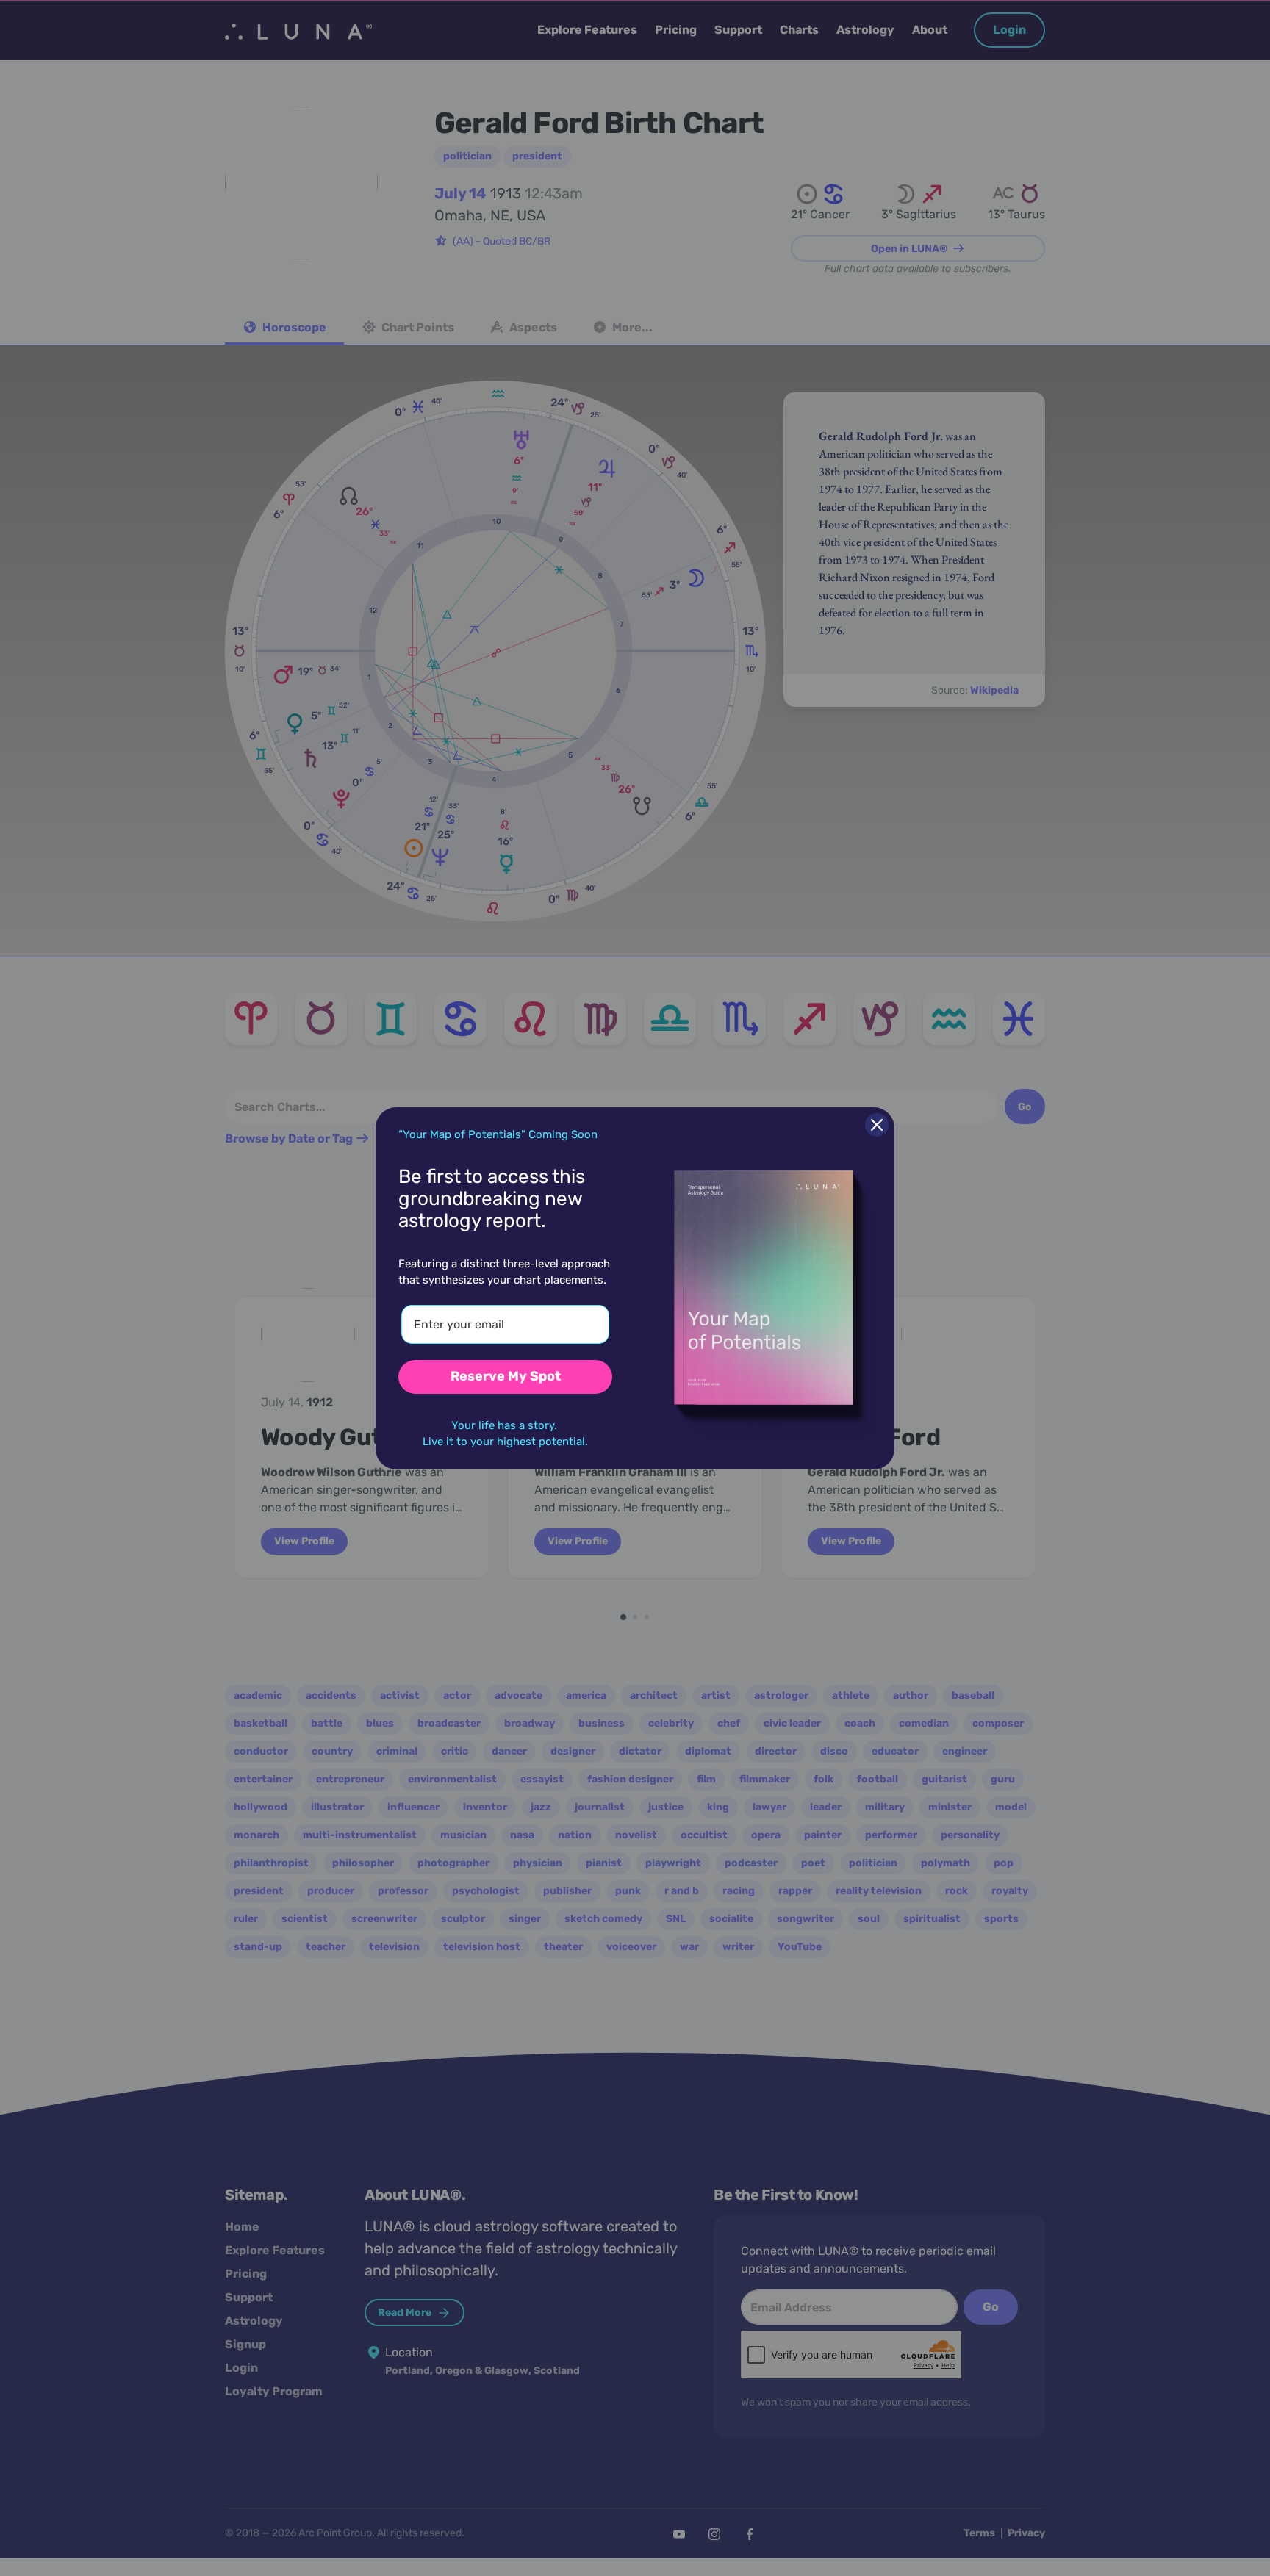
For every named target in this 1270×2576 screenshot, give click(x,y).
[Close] (877, 1125)
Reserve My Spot (506, 1376)
